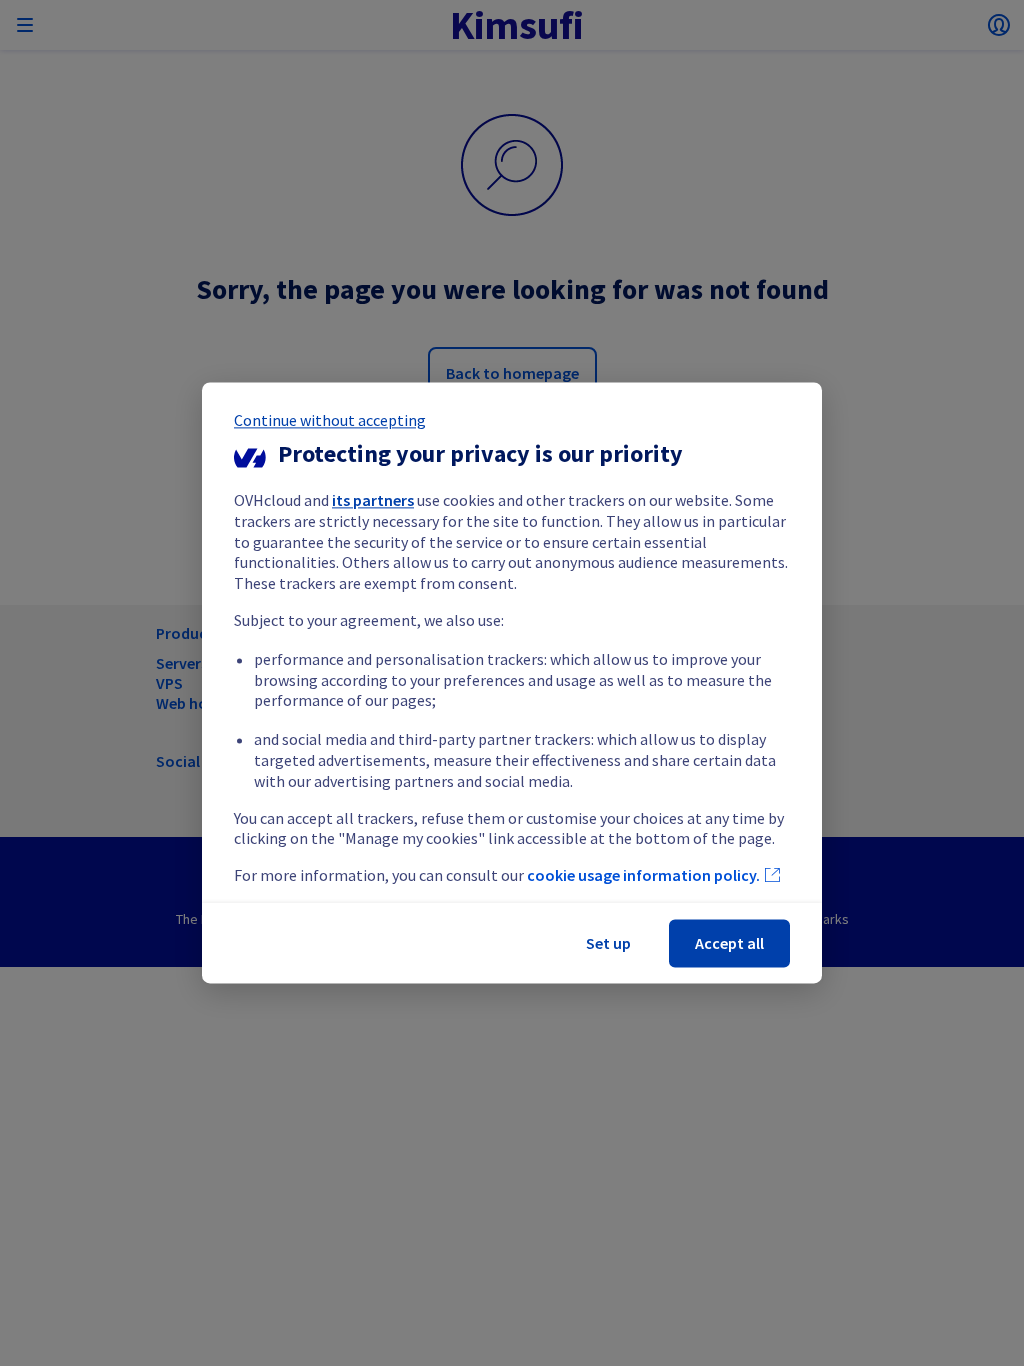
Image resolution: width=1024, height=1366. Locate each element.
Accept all (729, 944)
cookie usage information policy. (643, 876)
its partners (373, 500)
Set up (608, 944)
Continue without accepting (330, 420)
